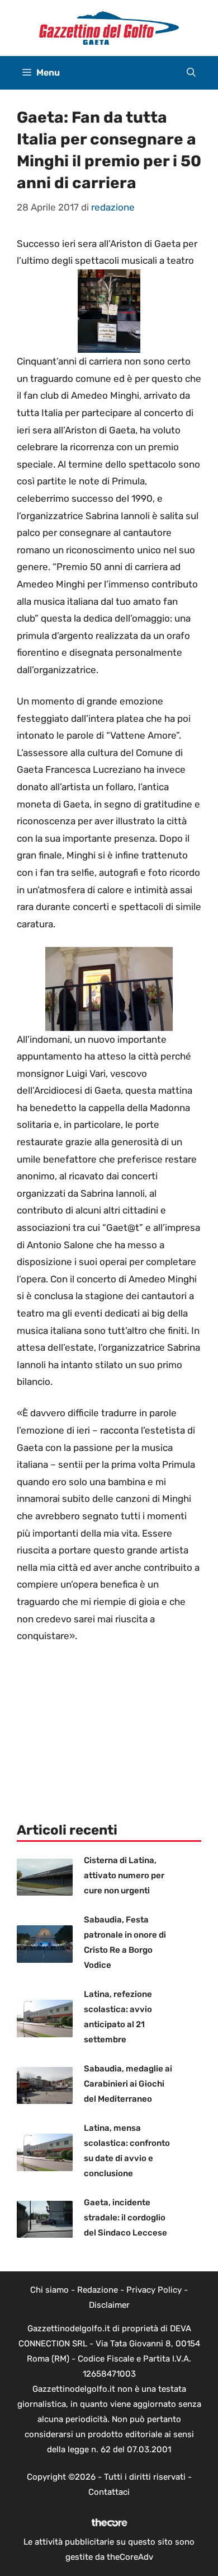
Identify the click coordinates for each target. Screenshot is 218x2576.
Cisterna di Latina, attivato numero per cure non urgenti (124, 1875)
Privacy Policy (154, 2290)
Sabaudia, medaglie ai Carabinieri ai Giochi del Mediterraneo (128, 2084)
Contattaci (109, 2492)
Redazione (98, 2290)
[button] (191, 73)
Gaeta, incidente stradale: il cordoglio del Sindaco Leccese (125, 2218)
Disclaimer (109, 2305)
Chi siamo (49, 2290)
